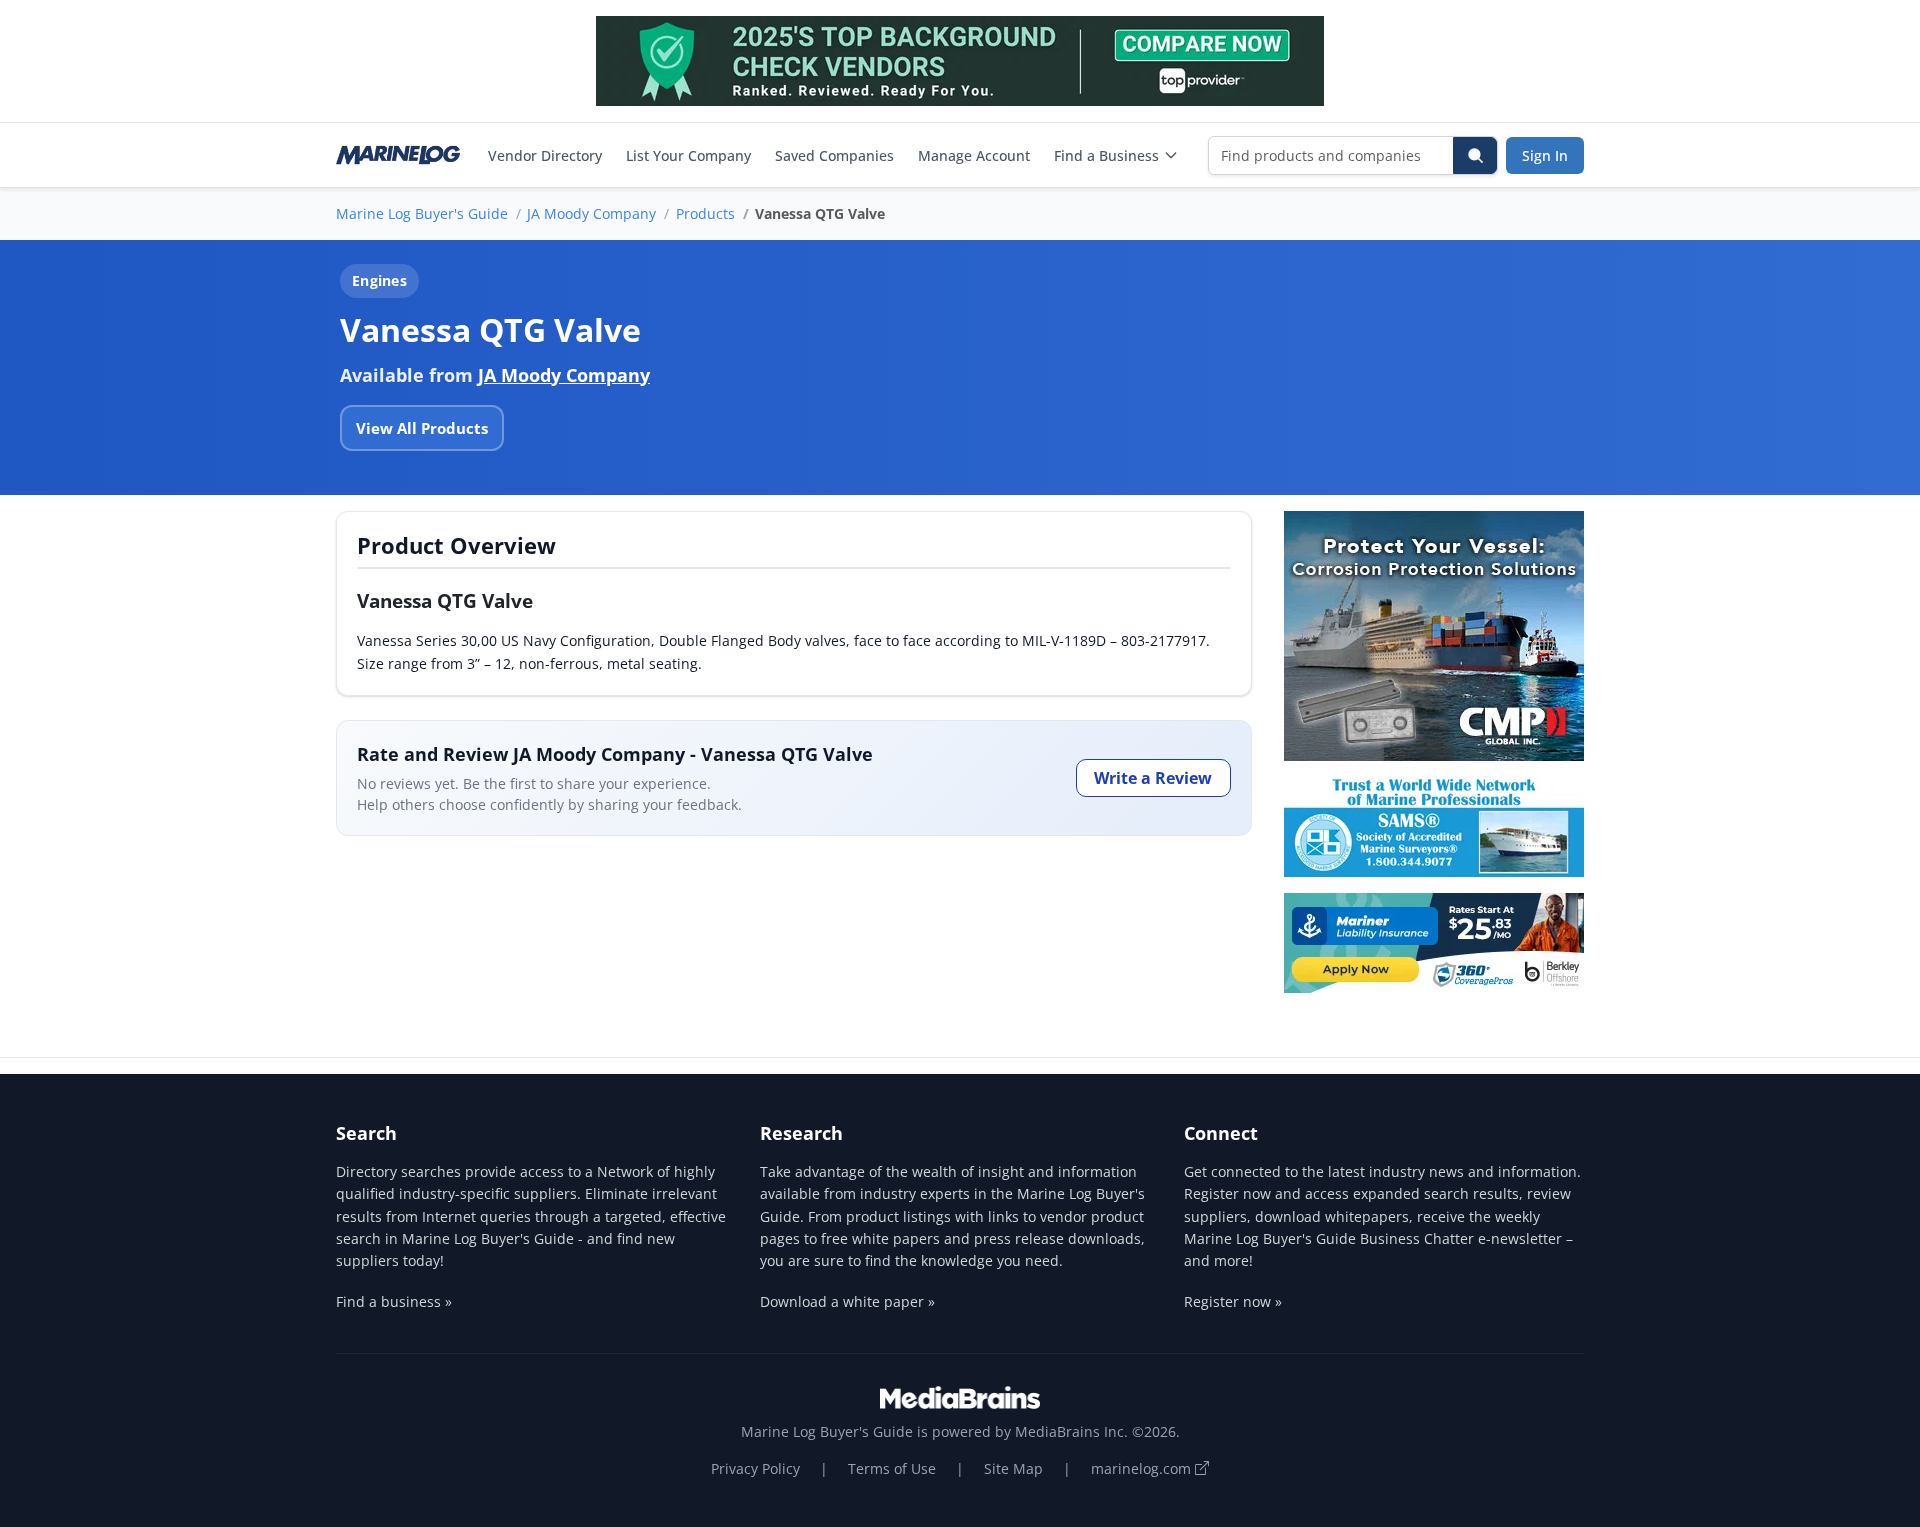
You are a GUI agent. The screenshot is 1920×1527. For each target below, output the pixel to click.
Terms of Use (892, 1468)
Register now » (1233, 1301)
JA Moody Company (591, 213)
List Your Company (688, 155)
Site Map (1013, 1468)
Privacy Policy (755, 1468)
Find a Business (1106, 155)
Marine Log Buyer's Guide (422, 213)
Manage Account (974, 155)
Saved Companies (834, 155)
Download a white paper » (847, 1301)
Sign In (1545, 155)
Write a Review (1153, 778)
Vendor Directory (545, 155)
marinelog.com (1143, 1468)
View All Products (422, 428)
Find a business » (394, 1301)
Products (705, 213)
